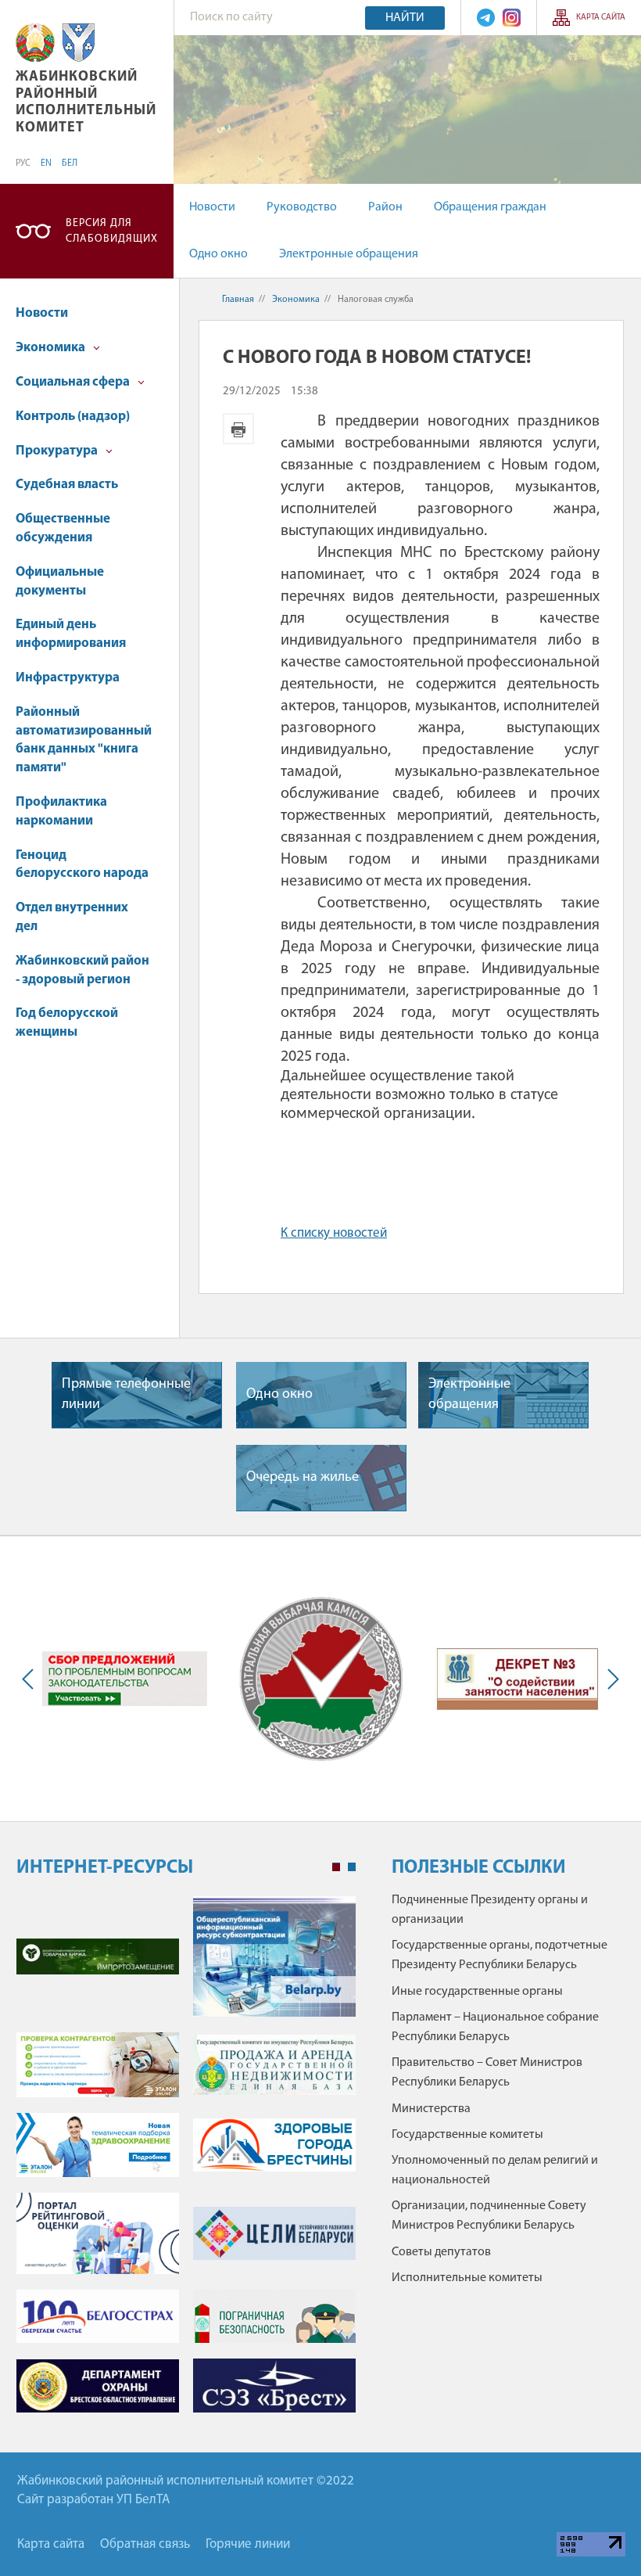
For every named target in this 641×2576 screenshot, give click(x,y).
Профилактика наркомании (61, 812)
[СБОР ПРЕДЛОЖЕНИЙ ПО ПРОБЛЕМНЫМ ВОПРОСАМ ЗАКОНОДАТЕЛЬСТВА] (125, 1679)
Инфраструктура (68, 678)
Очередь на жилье (303, 1478)
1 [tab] (336, 1867)
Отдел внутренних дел (72, 917)
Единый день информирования (71, 634)
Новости (212, 207)
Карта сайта (601, 18)
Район (385, 207)
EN (46, 163)
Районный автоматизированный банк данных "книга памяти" (84, 740)
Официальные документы (60, 582)
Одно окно (218, 254)
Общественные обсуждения (63, 528)
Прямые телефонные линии (126, 1394)
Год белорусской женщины (67, 1023)
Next (610, 1679)
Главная (238, 300)
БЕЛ (70, 163)
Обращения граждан (490, 207)
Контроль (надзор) (73, 417)
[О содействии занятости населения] (517, 1679)
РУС (23, 163)
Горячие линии (248, 2544)
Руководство (302, 207)
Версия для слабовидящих (112, 231)
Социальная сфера (74, 382)
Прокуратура (58, 451)
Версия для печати (238, 429)
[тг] (486, 18)
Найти (405, 18)
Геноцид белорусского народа (82, 865)
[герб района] (79, 43)
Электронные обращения (349, 254)
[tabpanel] (186, 2163)
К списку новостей (334, 1233)
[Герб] (35, 43)
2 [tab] (352, 1867)
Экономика (52, 348)
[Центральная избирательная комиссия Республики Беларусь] (321, 1679)
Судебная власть (67, 485)
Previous (31, 1679)
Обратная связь (145, 2544)
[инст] (512, 18)
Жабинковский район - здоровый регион (82, 970)
